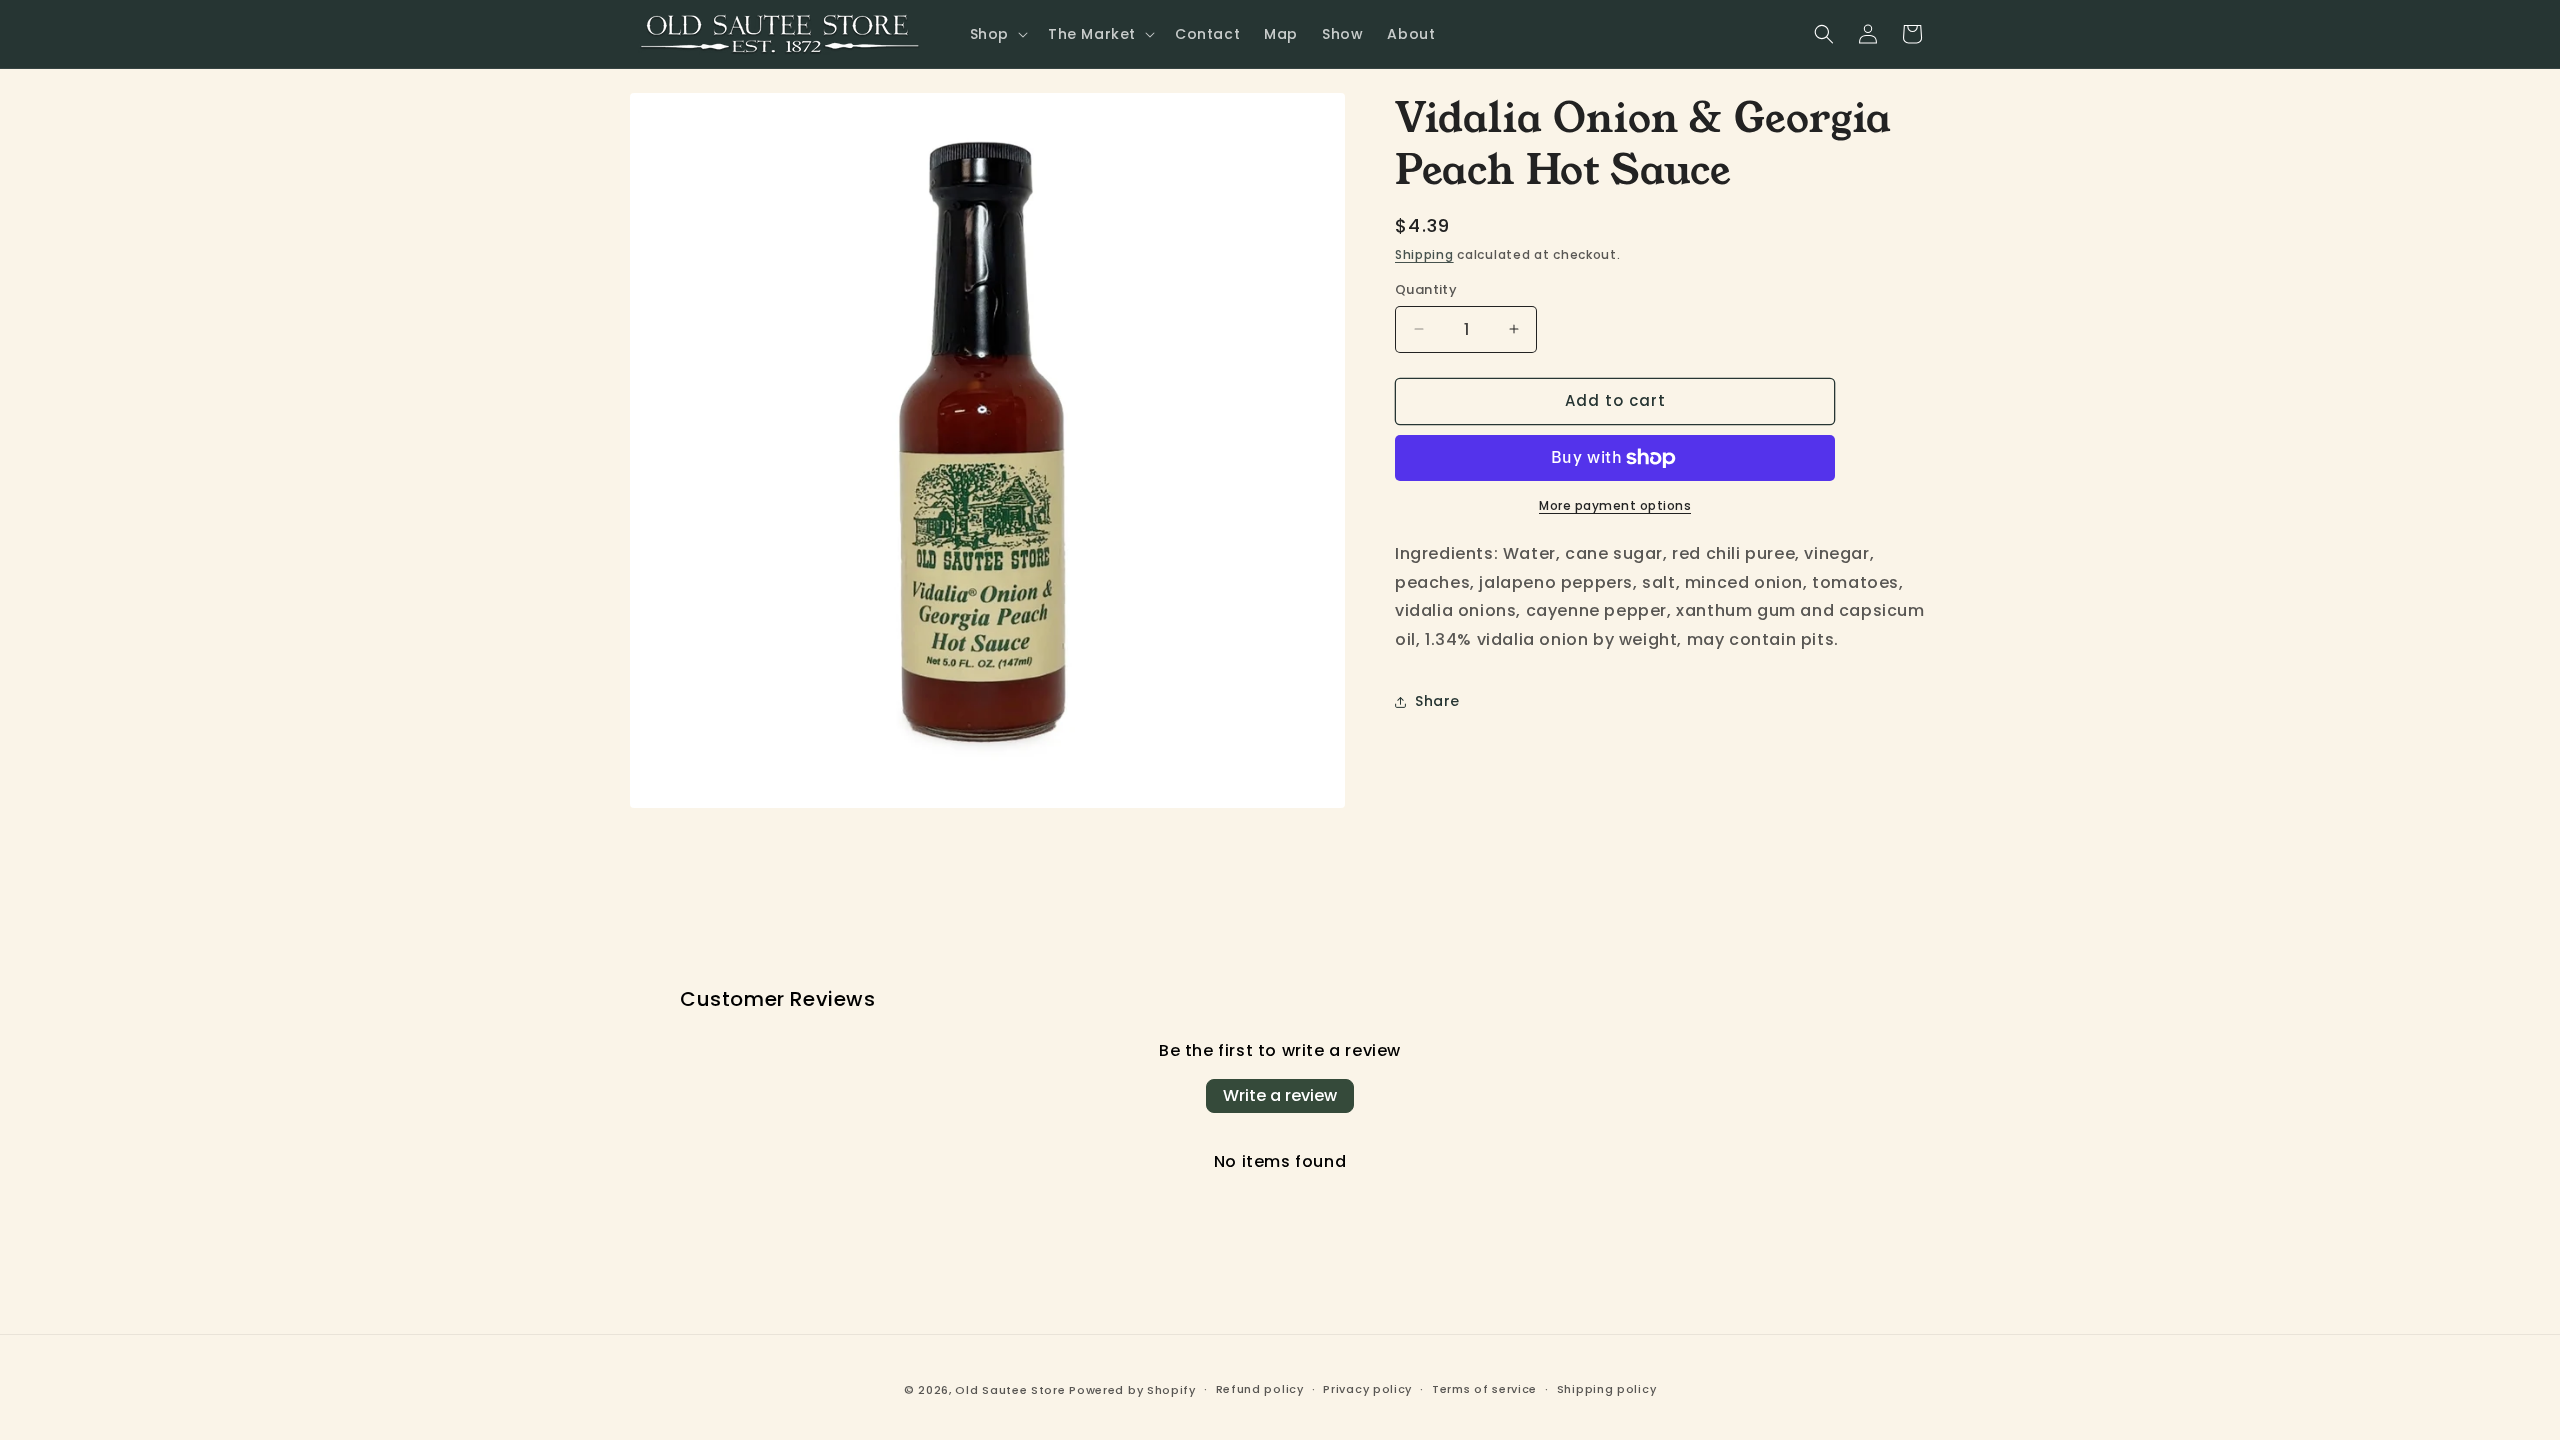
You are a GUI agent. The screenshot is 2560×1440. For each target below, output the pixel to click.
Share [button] (1437, 701)
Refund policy (1260, 1389)
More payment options (1615, 505)
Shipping (1424, 254)
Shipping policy (1607, 1389)
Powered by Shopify (1132, 1390)
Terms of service (1484, 1389)
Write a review (1280, 1095)
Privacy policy (1367, 1389)
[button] (997, 34)
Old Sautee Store (1010, 1390)
